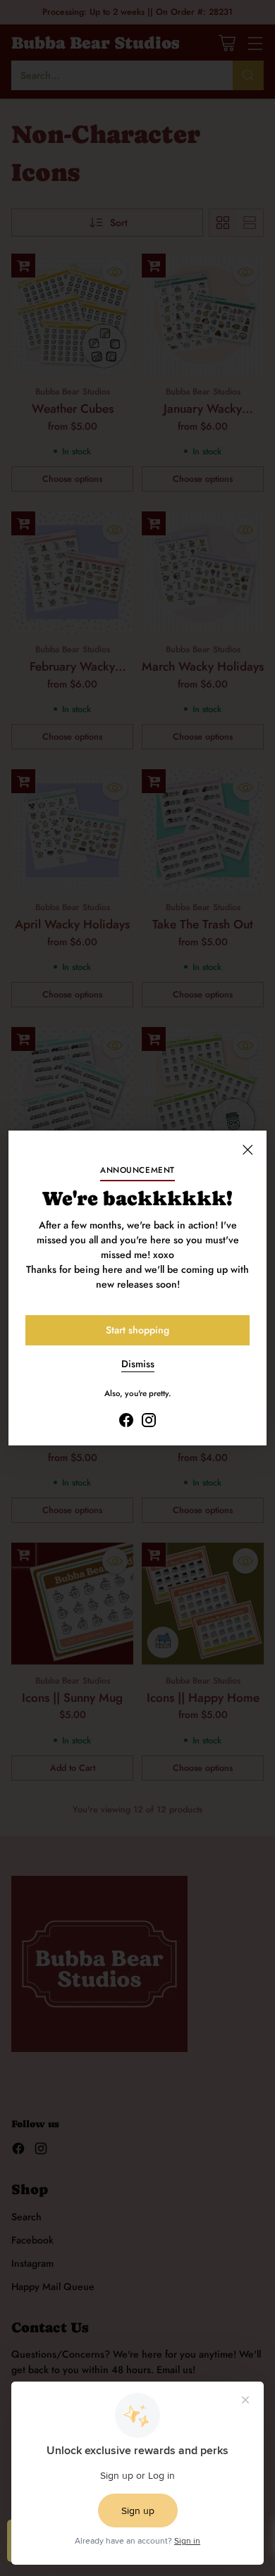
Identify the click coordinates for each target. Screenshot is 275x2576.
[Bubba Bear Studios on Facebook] (126, 1422)
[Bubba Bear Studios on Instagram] (149, 1422)
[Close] (248, 1150)
